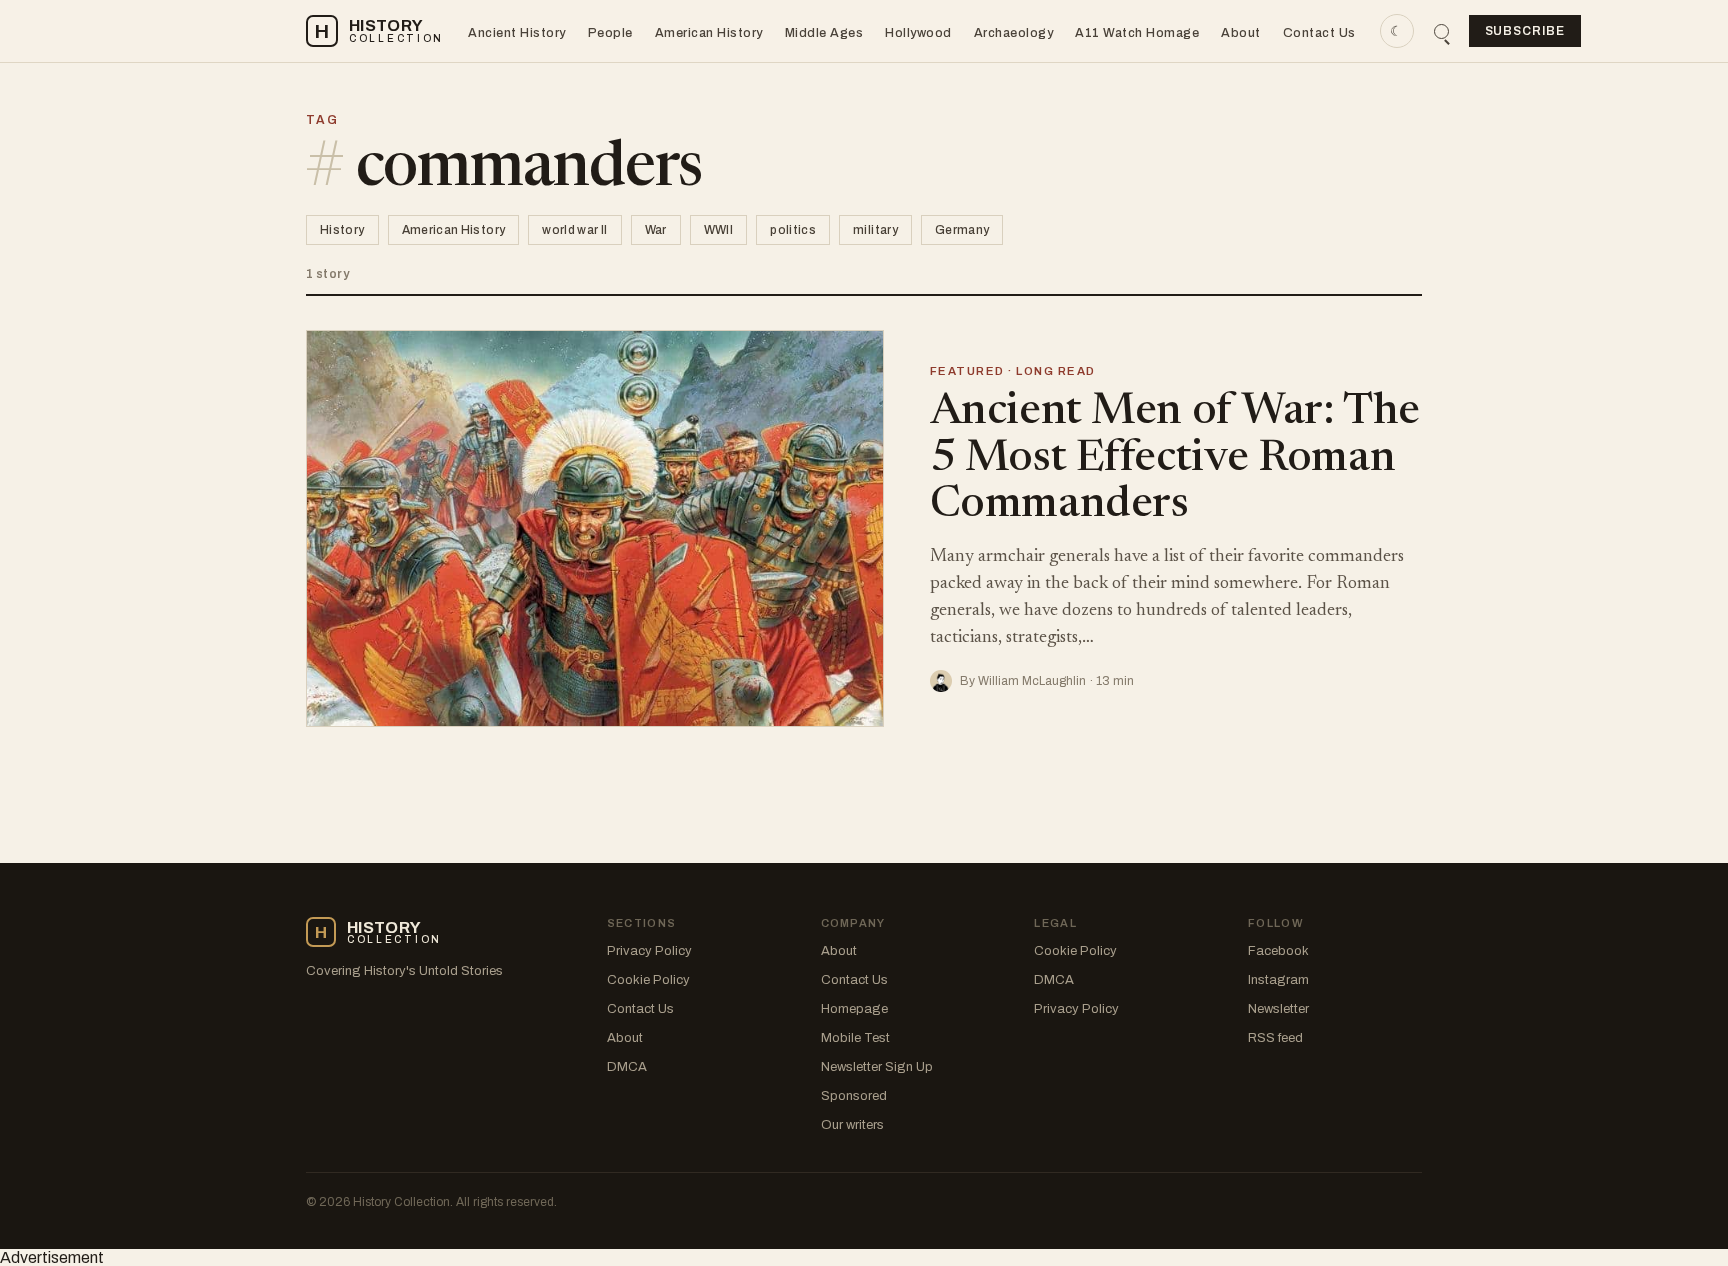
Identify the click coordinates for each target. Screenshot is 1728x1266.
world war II (574, 230)
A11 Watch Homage (1137, 33)
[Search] (1441, 31)
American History (709, 33)
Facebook (1278, 951)
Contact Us (1319, 33)
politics (793, 230)
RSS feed (1275, 1038)
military (875, 230)
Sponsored (854, 1096)
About (1241, 33)
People (610, 33)
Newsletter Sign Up (877, 1067)
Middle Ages (824, 33)
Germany (962, 230)
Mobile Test (855, 1038)
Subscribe (1525, 31)
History (342, 230)
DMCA (627, 1067)
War (656, 230)
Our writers (852, 1125)
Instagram (1278, 980)
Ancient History (517, 33)
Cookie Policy (648, 980)
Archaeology (1014, 33)
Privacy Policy (649, 951)
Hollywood (918, 33)
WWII (718, 230)
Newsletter (1278, 1009)
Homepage (854, 1009)
